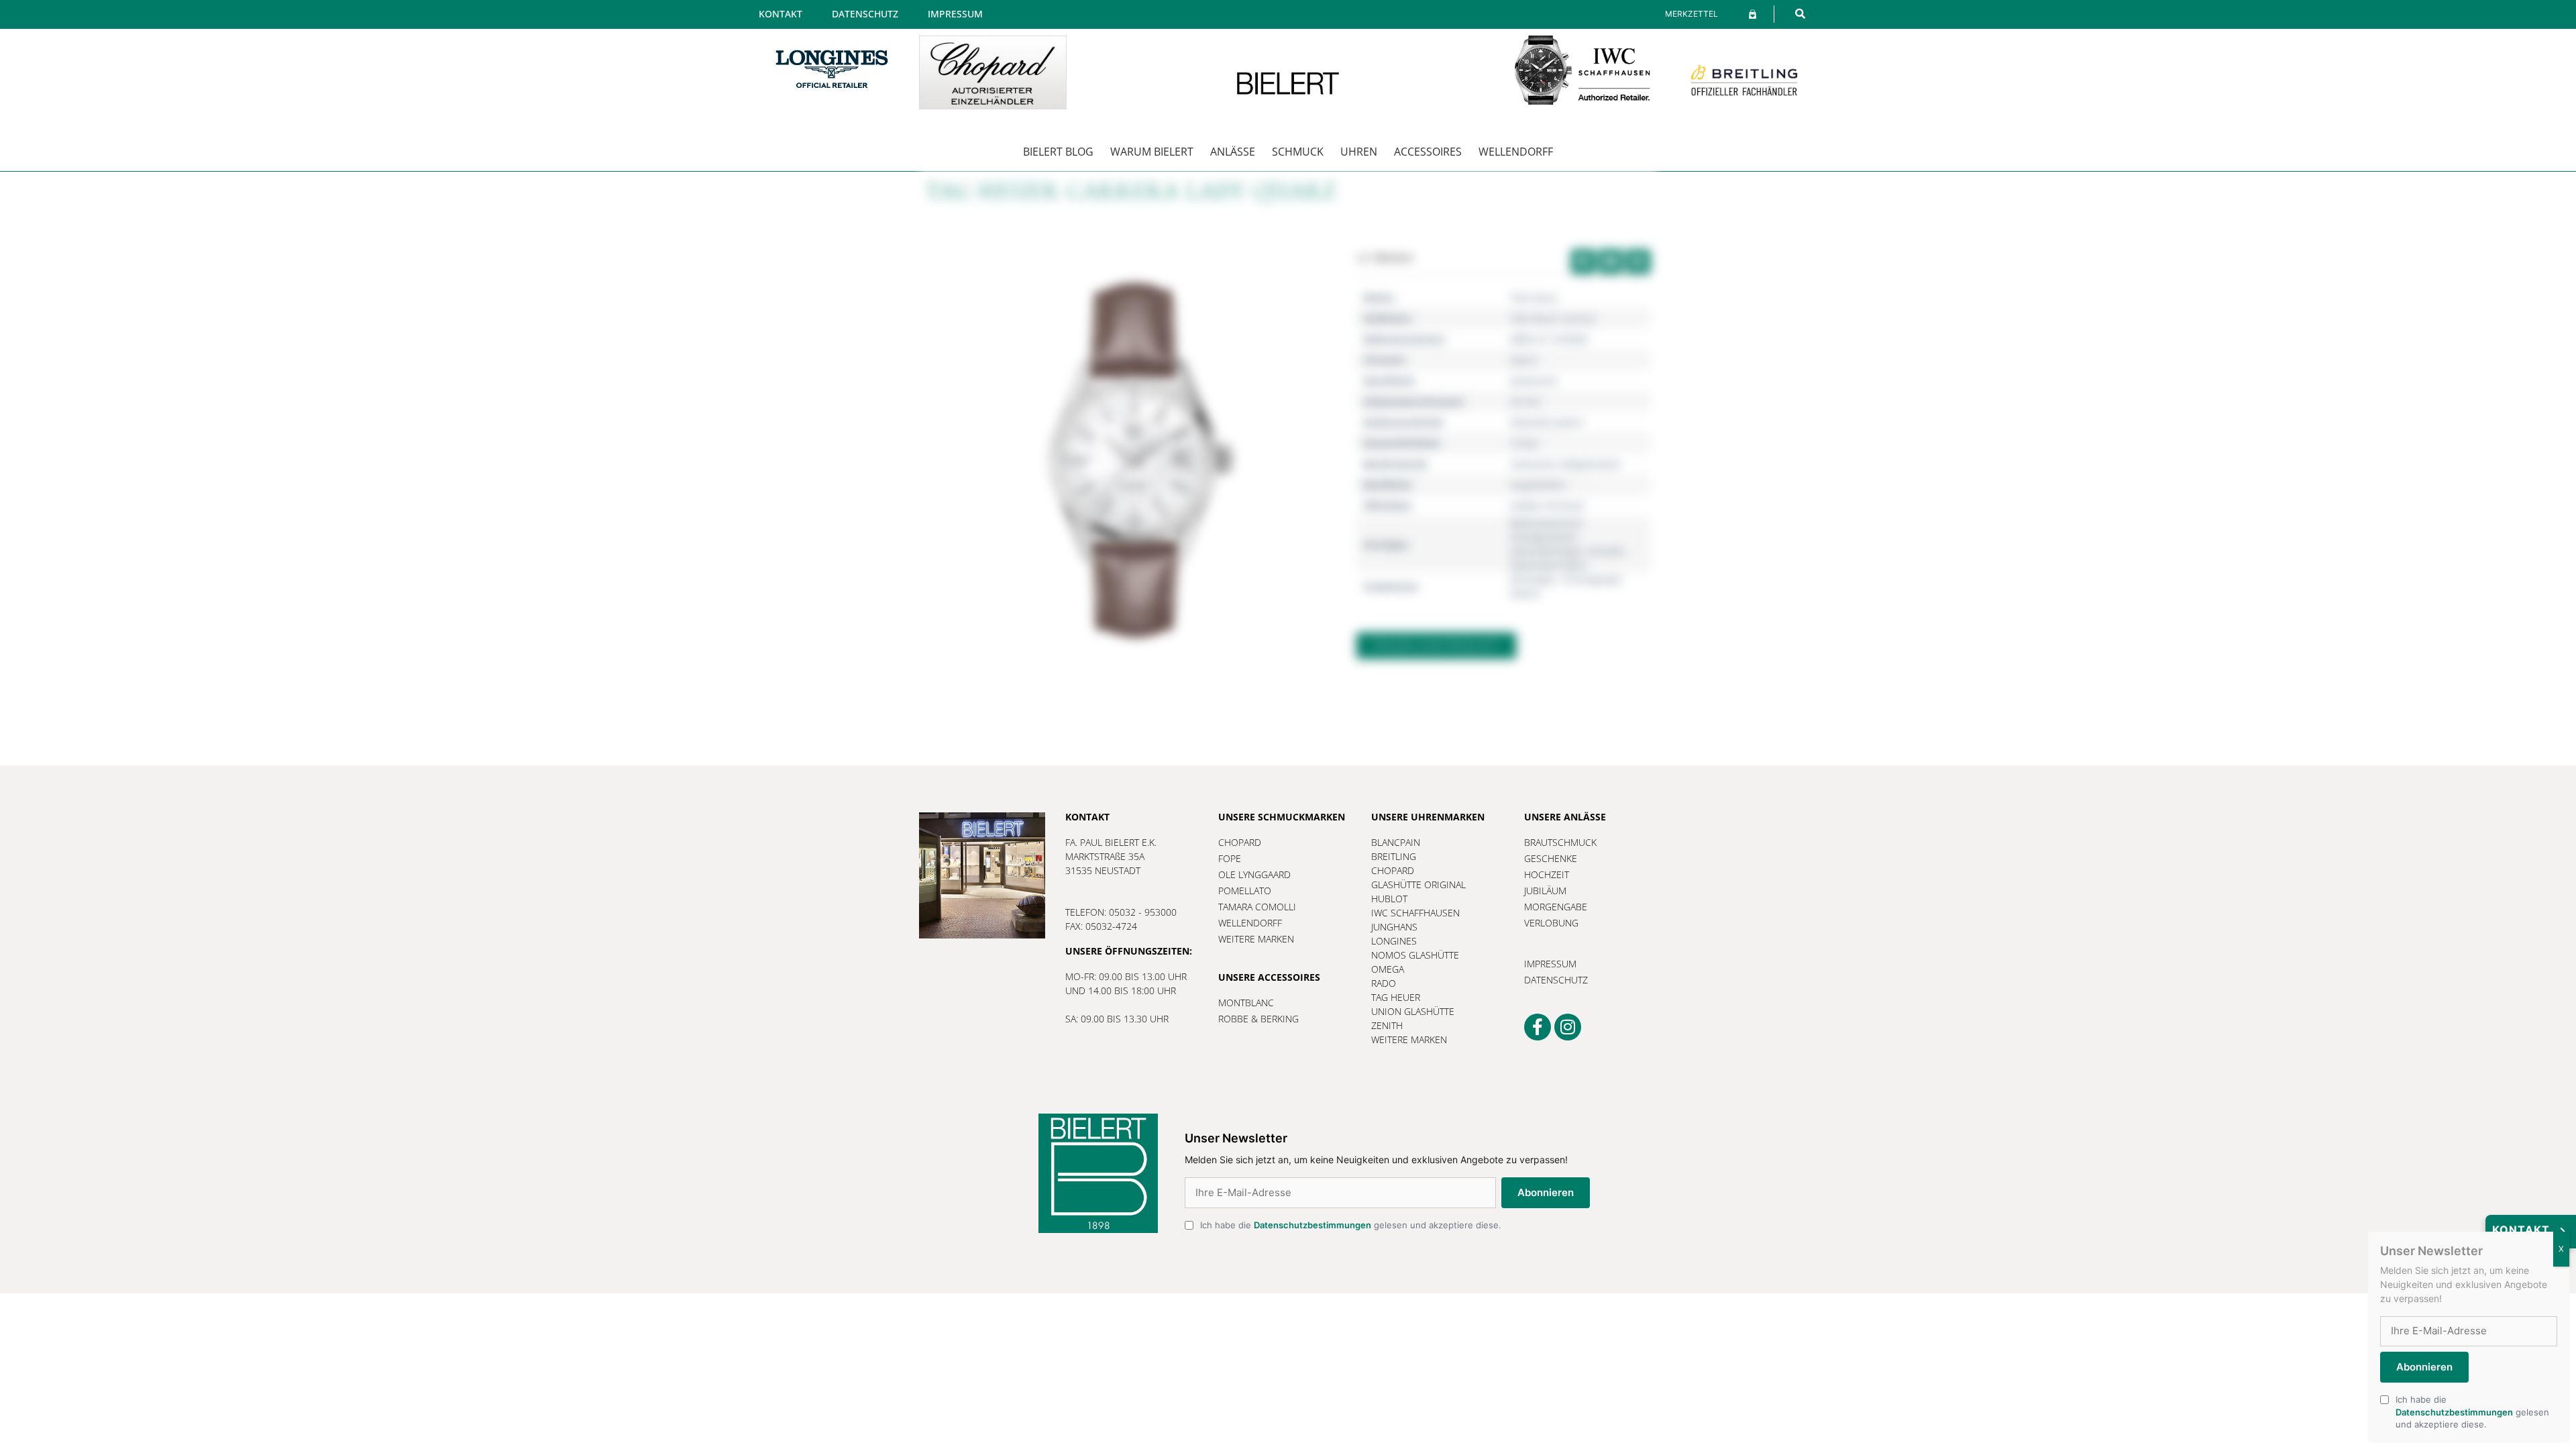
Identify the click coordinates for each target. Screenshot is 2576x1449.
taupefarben (1538, 485)
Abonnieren (1546, 1192)
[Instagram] (1568, 1027)
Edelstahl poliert (1547, 422)
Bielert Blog (1058, 152)
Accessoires (1428, 152)
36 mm (1525, 401)
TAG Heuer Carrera (1553, 318)
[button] (1800, 14)
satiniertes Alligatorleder (1566, 464)
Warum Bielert (1152, 152)
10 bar (1524, 443)
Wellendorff (1516, 152)
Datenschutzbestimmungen (1312, 1225)
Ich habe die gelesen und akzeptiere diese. (1351, 1225)
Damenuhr (1534, 381)
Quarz (1524, 360)
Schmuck (1298, 152)
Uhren (1359, 152)
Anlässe (1233, 152)
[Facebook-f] (1538, 1027)
